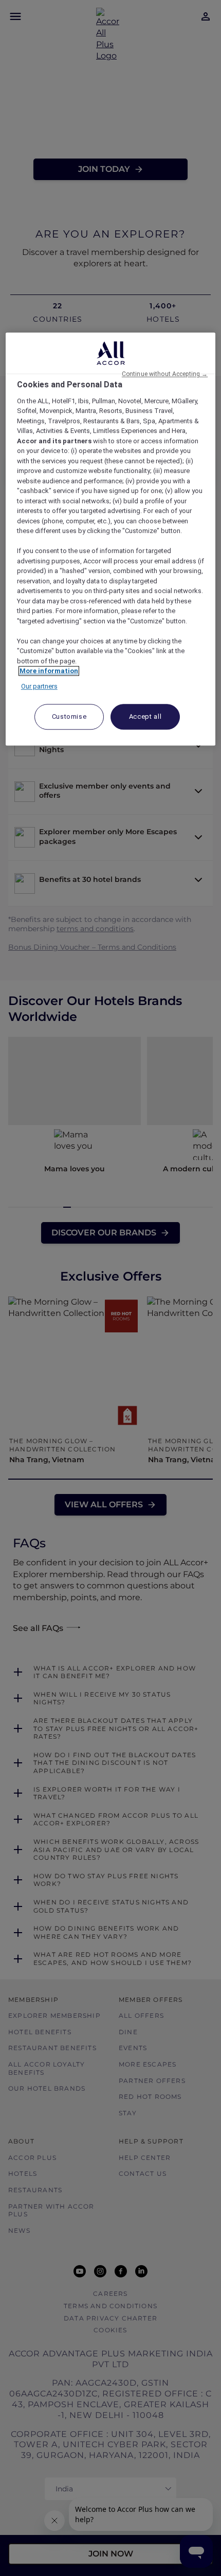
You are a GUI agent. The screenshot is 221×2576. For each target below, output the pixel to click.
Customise (69, 717)
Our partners (39, 686)
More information (49, 671)
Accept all (145, 717)
